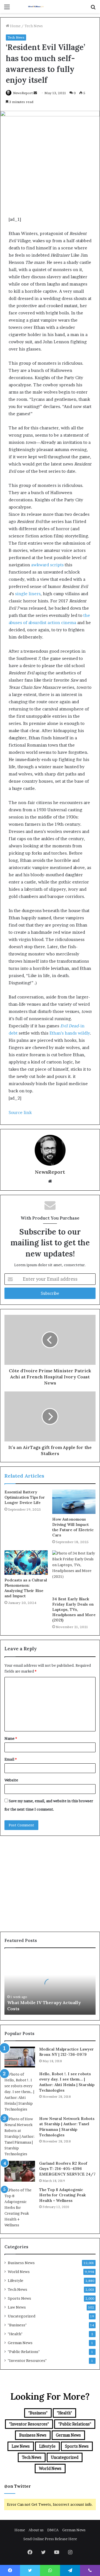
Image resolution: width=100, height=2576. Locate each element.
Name (11, 1738)
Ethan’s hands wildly (70, 1033)
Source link (20, 1112)
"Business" (17, 2325)
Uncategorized (22, 2316)
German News (20, 2343)
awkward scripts (47, 565)
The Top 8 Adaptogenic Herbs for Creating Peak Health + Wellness (62, 2195)
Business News (21, 2263)
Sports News (19, 2298)
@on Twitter (17, 2486)
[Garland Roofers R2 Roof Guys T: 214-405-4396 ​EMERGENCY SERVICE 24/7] (20, 2171)
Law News (17, 2307)
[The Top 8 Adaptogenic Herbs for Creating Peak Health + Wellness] (20, 2208)
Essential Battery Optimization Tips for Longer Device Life (25, 1497)
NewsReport (23, 93)
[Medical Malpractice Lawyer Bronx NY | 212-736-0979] (20, 2057)
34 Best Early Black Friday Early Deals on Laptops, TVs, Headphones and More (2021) (74, 1609)
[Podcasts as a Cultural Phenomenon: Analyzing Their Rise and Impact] (26, 1563)
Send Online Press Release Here (50, 2539)
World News (19, 2272)
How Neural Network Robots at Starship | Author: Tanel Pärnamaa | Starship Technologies (67, 2127)
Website (11, 1780)
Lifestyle (16, 2280)
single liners (28, 594)
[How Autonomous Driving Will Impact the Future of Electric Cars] (74, 1502)
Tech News (34, 26)
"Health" (15, 2334)
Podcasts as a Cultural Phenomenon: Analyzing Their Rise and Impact (26, 1588)
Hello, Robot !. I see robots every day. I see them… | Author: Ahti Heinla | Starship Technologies (67, 2082)
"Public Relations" (24, 2352)
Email (11, 1759)
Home (15, 26)
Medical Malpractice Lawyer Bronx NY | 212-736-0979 (67, 2052)
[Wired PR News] (36, 7)
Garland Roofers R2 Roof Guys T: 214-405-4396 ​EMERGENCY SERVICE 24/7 (67, 2169)
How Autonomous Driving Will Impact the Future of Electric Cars (73, 1527)
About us (36, 2530)
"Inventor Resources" (27, 2360)
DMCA (53, 2530)
